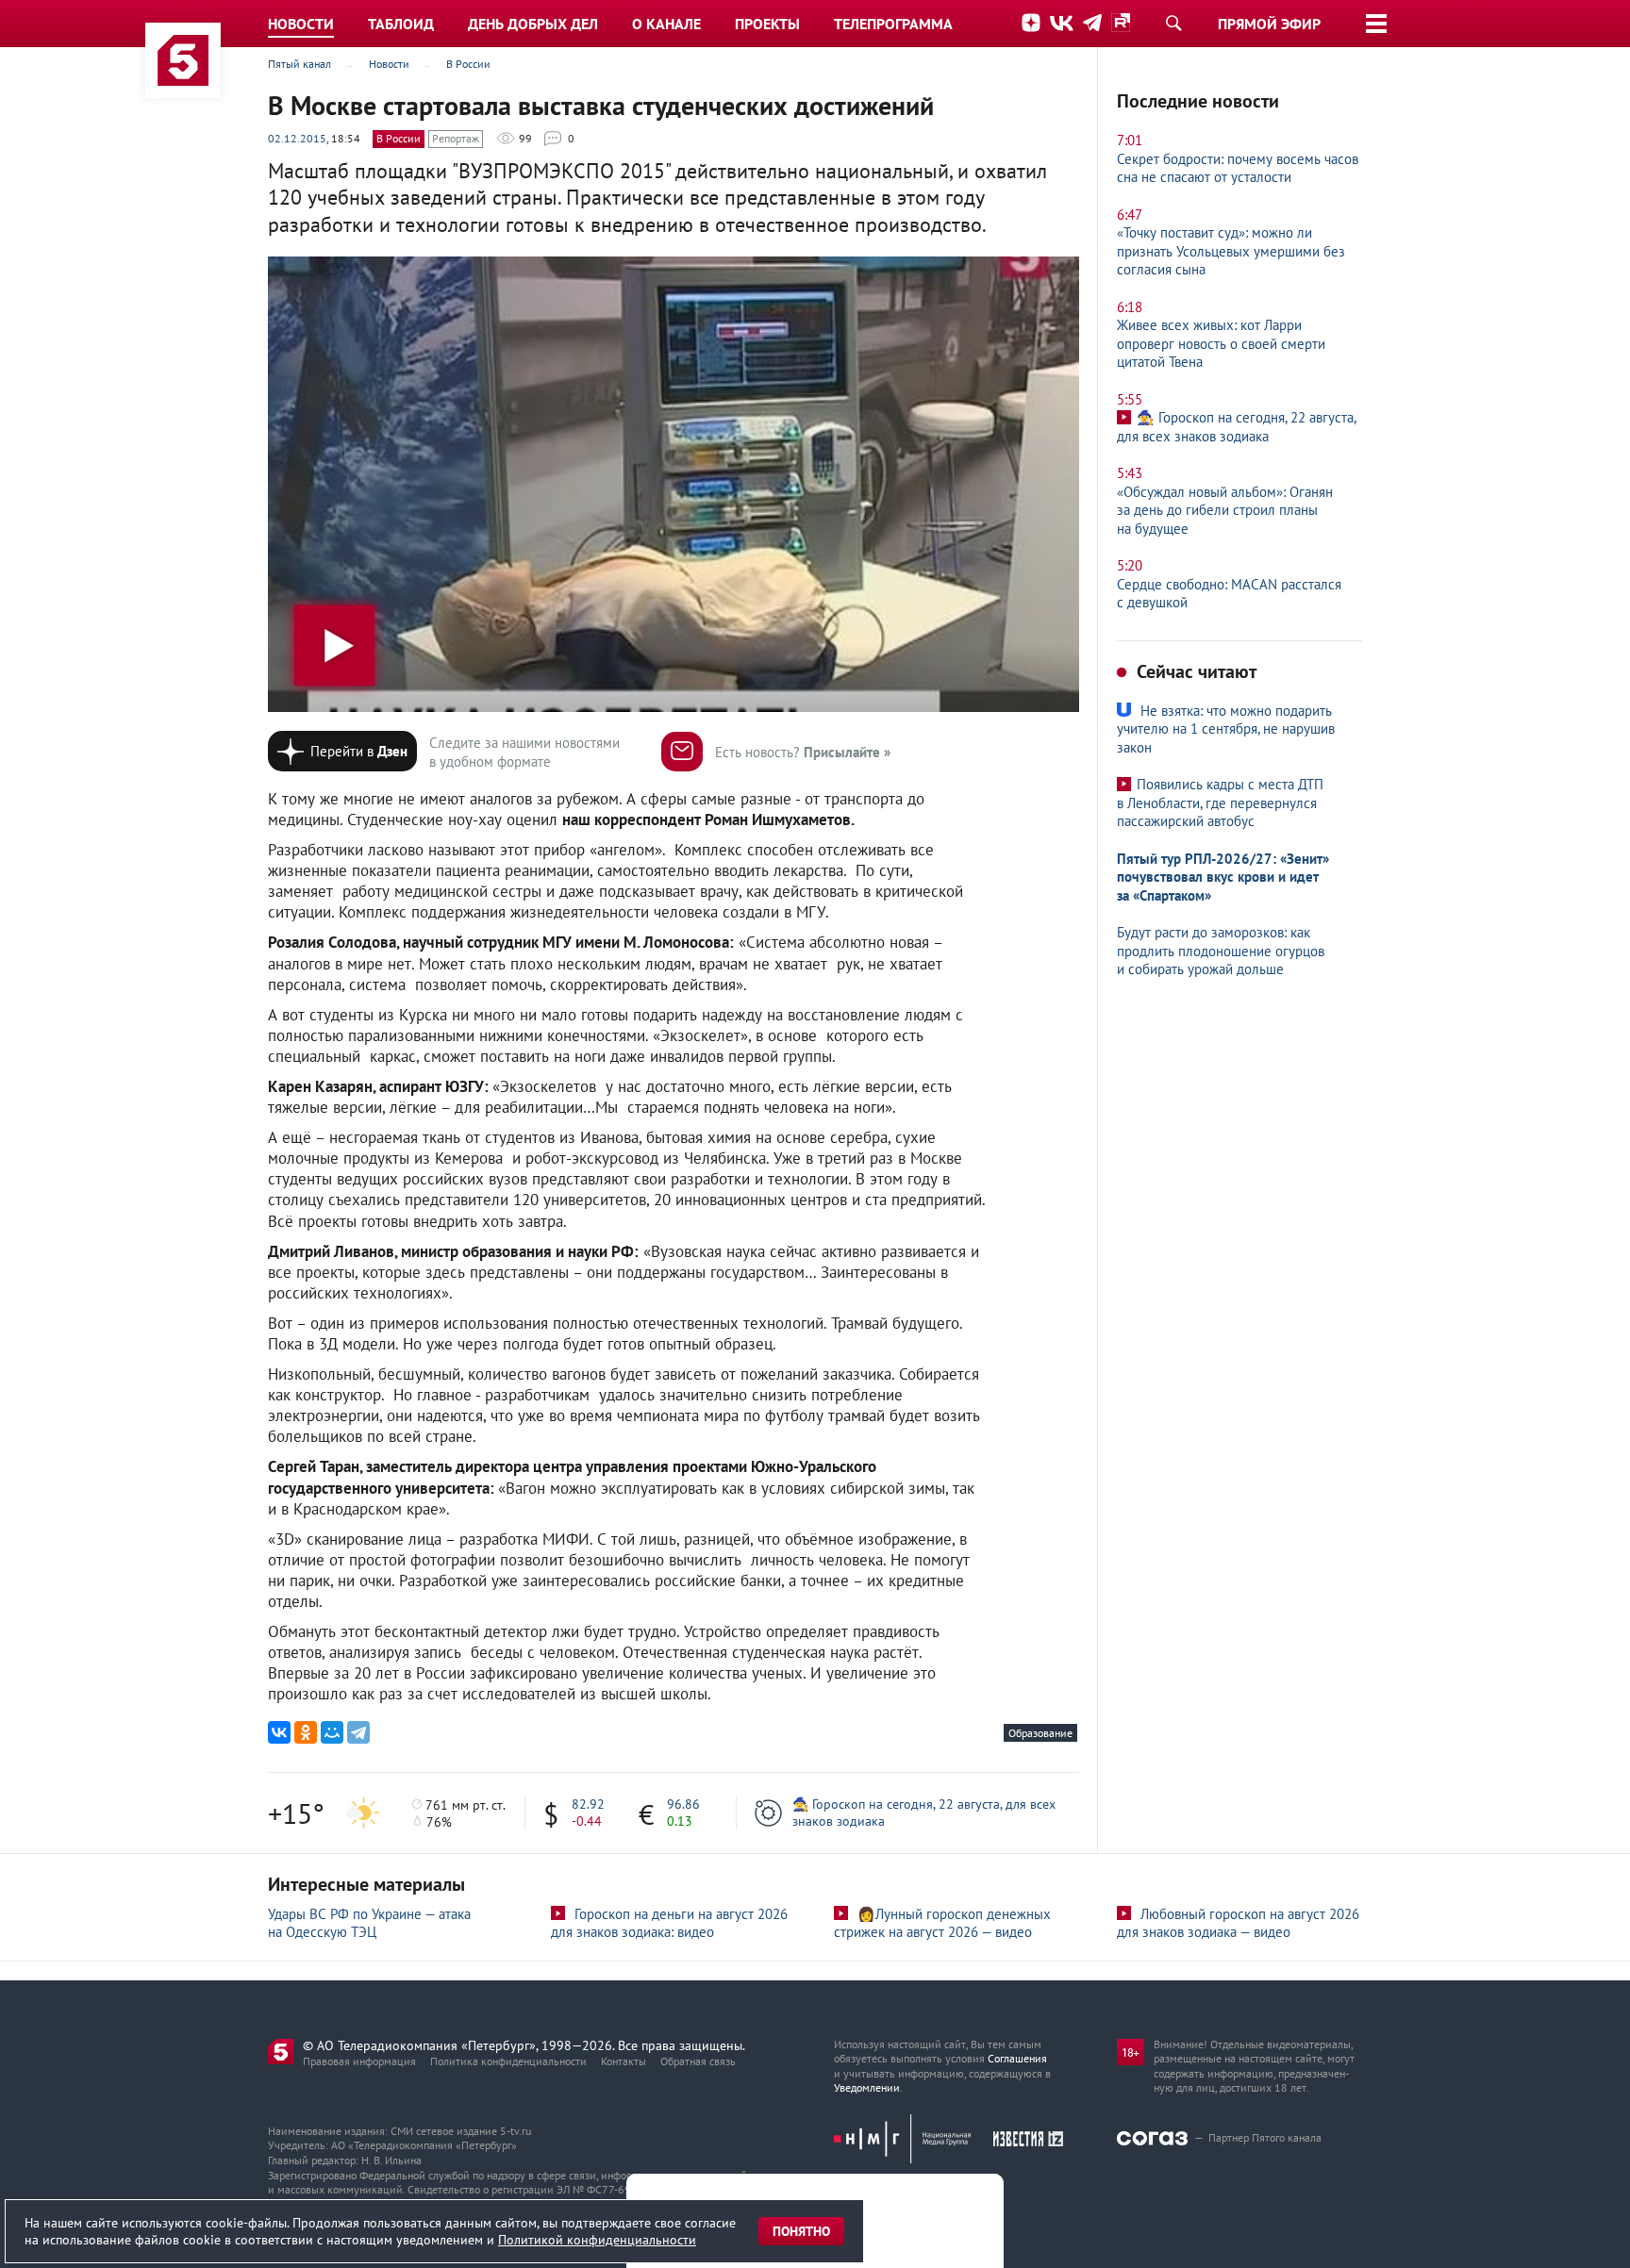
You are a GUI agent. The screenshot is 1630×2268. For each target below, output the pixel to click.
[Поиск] (1173, 23)
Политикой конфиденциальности (597, 2240)
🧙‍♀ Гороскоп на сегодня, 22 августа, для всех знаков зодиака (924, 1813)
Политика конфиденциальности (508, 2061)
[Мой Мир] (332, 1732)
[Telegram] (358, 1732)
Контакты (624, 2061)
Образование (1040, 1733)
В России (399, 138)
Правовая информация (359, 2061)
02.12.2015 (297, 138)
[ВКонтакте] (279, 1732)
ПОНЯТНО (801, 2231)
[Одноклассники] (306, 1732)
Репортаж (456, 138)
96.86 (683, 1804)
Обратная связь (698, 2061)
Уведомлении (867, 2087)
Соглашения (1017, 2058)
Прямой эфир (1269, 24)
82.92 (588, 1804)
